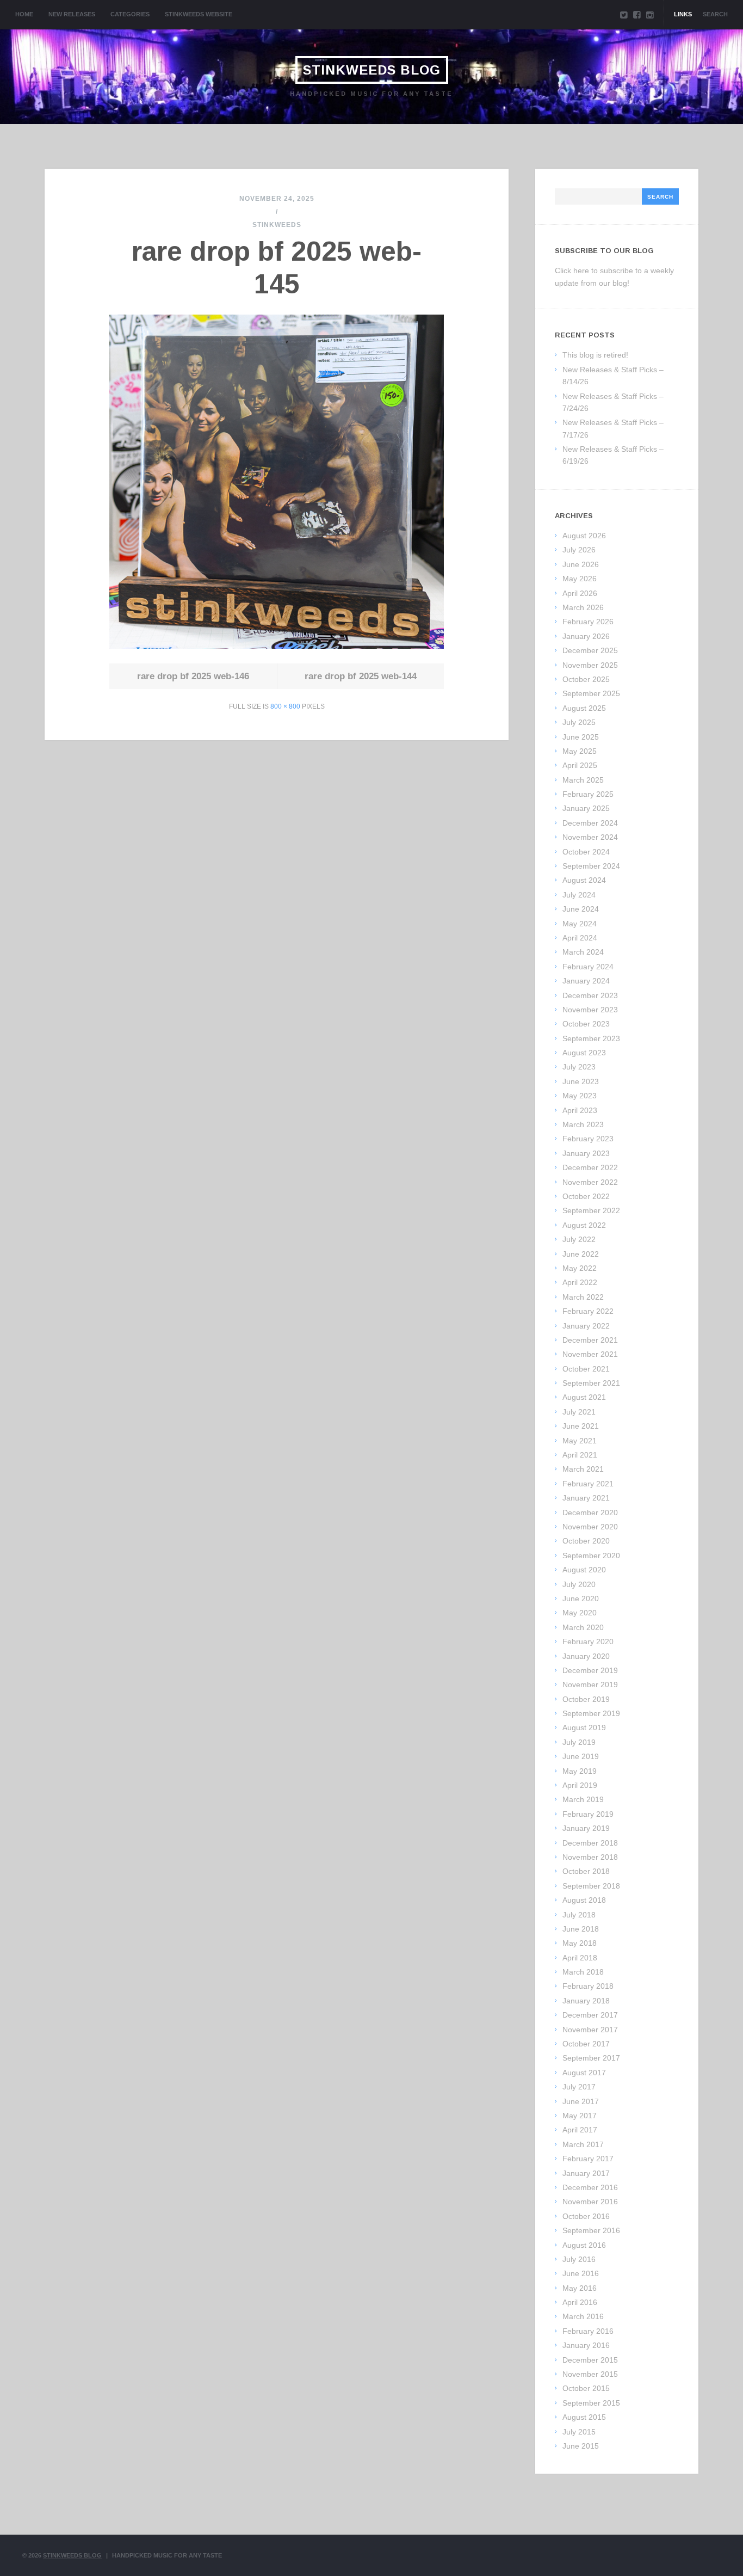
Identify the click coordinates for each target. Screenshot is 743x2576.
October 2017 (586, 2044)
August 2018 (584, 1900)
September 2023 (591, 1038)
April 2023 (580, 1110)
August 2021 (584, 1397)
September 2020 (591, 1556)
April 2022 (580, 1282)
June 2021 (581, 1426)
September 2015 (591, 2403)
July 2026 (579, 550)
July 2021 (579, 1412)
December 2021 (590, 1340)
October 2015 (586, 2388)
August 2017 (584, 2073)
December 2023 (590, 995)
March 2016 (583, 2316)
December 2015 (590, 2360)
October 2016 (586, 2216)
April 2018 (580, 1958)
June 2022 (581, 1254)
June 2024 (581, 909)
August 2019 (584, 1727)
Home (24, 14)
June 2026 (581, 564)
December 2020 (590, 1513)
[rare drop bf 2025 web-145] (277, 646)
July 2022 (579, 1239)
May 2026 (580, 579)
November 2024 (590, 837)
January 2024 (586, 981)
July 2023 (579, 1067)
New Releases (72, 14)
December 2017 (590, 2015)
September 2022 (591, 1210)
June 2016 (581, 2273)
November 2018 (590, 1857)
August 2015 (584, 2417)
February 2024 (588, 967)
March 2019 (583, 1799)
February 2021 (588, 1484)
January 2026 (586, 636)
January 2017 (586, 2173)
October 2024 (586, 852)
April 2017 (580, 2130)
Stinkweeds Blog (372, 70)
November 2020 (590, 1527)
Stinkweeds (277, 225)
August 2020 (584, 1570)
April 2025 (580, 765)
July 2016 (579, 2259)
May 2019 (580, 1771)
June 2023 (581, 1081)
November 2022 (590, 1182)
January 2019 (586, 1828)
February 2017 (588, 2159)
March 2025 (583, 780)
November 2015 (590, 2374)
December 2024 (590, 823)
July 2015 (579, 2432)
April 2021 (580, 1455)
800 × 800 (285, 706)
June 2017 (581, 2101)
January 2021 (586, 1498)
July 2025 (579, 722)
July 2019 (579, 1742)
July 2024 (579, 895)
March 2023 (583, 1124)
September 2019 (591, 1713)
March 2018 (583, 1972)
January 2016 (586, 2345)
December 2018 (590, 1843)
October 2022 (586, 1196)
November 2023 (590, 1010)
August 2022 (584, 1225)
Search (715, 14)
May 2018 (580, 1943)
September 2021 (591, 1383)
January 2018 (586, 2001)
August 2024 (584, 880)
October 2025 (586, 679)
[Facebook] (637, 15)
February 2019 (588, 1814)
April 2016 (580, 2302)
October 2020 (586, 1541)
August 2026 (584, 536)
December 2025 (590, 650)
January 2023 (586, 1153)
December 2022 (590, 1167)
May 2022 (580, 1268)
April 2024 (580, 938)
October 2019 (586, 1699)
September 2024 (591, 866)
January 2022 (586, 1326)
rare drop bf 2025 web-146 (193, 676)
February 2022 (588, 1311)
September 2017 (591, 2058)
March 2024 (583, 952)
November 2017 (590, 2030)
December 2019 (590, 1670)
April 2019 (580, 1785)
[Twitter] (624, 15)
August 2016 (584, 2245)
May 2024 (580, 924)
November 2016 (590, 2202)
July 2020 (579, 1584)
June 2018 (581, 1929)
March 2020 (583, 1627)
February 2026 (588, 622)
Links (683, 14)
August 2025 (584, 708)
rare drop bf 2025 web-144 (361, 676)
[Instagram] (650, 15)
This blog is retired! (595, 355)
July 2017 (579, 2087)
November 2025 (590, 665)
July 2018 (579, 1915)
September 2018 (591, 1886)
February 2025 (588, 794)
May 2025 (580, 751)
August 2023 (584, 1053)
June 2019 (581, 1756)
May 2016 (580, 2288)
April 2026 (580, 593)
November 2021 (590, 1354)
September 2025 (591, 693)
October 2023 (586, 1024)
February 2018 (588, 1986)
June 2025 (581, 737)
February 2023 (588, 1139)
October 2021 (586, 1369)
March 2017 (583, 2144)
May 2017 (580, 2116)
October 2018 (586, 1871)
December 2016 (590, 2187)
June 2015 (581, 2446)
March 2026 (583, 607)
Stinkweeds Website (199, 14)
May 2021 (580, 1441)
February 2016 (588, 2331)
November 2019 (590, 1684)
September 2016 (591, 2230)
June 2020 (581, 1599)
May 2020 (580, 1613)
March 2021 (583, 1469)
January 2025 (586, 808)
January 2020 (586, 1656)
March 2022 (583, 1297)
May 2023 (580, 1096)
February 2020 (588, 1641)
